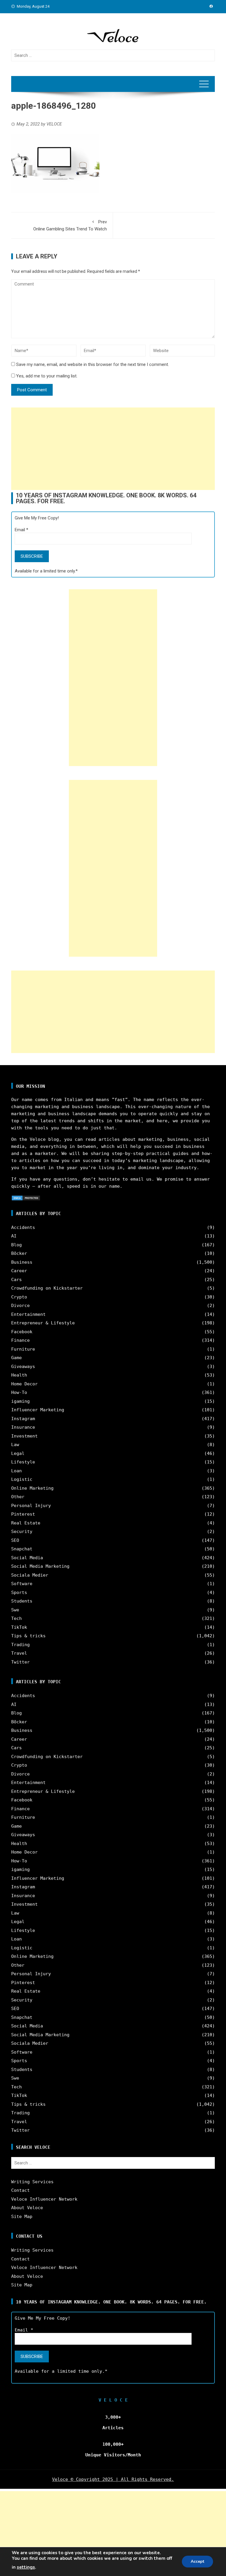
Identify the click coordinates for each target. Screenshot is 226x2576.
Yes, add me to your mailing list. (46, 376)
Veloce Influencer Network (44, 2199)
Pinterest (23, 1514)
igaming (20, 1401)
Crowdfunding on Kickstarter (47, 1288)
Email (21, 530)
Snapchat (22, 1549)
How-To (19, 1392)
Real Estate (26, 1523)
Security (22, 1532)
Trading (20, 1645)
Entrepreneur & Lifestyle (43, 1323)
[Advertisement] (113, 449)
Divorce (20, 1306)
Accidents (23, 1227)
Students (22, 1601)
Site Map (22, 2217)
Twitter (20, 1662)
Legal (18, 1453)
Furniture (23, 1349)
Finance (20, 1340)
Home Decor (24, 1384)
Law (15, 1445)
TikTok (19, 1627)
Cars (16, 1280)
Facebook (22, 1332)
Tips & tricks (28, 1636)
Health (19, 1375)
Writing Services (32, 2182)
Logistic (22, 1479)
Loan (16, 1471)
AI (14, 1236)
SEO (15, 1540)
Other (18, 1497)
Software (22, 1584)
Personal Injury (31, 1506)
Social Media (27, 1558)
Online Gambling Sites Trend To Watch (70, 225)
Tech (16, 1618)
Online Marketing (32, 1488)
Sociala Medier (30, 1575)
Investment (24, 1436)
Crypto (19, 1297)
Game (16, 1358)
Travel (19, 1653)
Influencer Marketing (38, 1410)
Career (19, 1271)
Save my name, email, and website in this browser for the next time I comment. (93, 364)
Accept (197, 2561)
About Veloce (27, 2208)
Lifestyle (23, 1462)
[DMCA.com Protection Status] (26, 1198)
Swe (15, 1610)
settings (26, 2567)
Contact (20, 2190)
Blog (16, 1245)
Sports (19, 1593)
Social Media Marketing (40, 1566)
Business (22, 1262)
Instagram (23, 1419)
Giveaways (23, 1367)
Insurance (23, 1427)
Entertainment (28, 1314)
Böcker (19, 1253)
